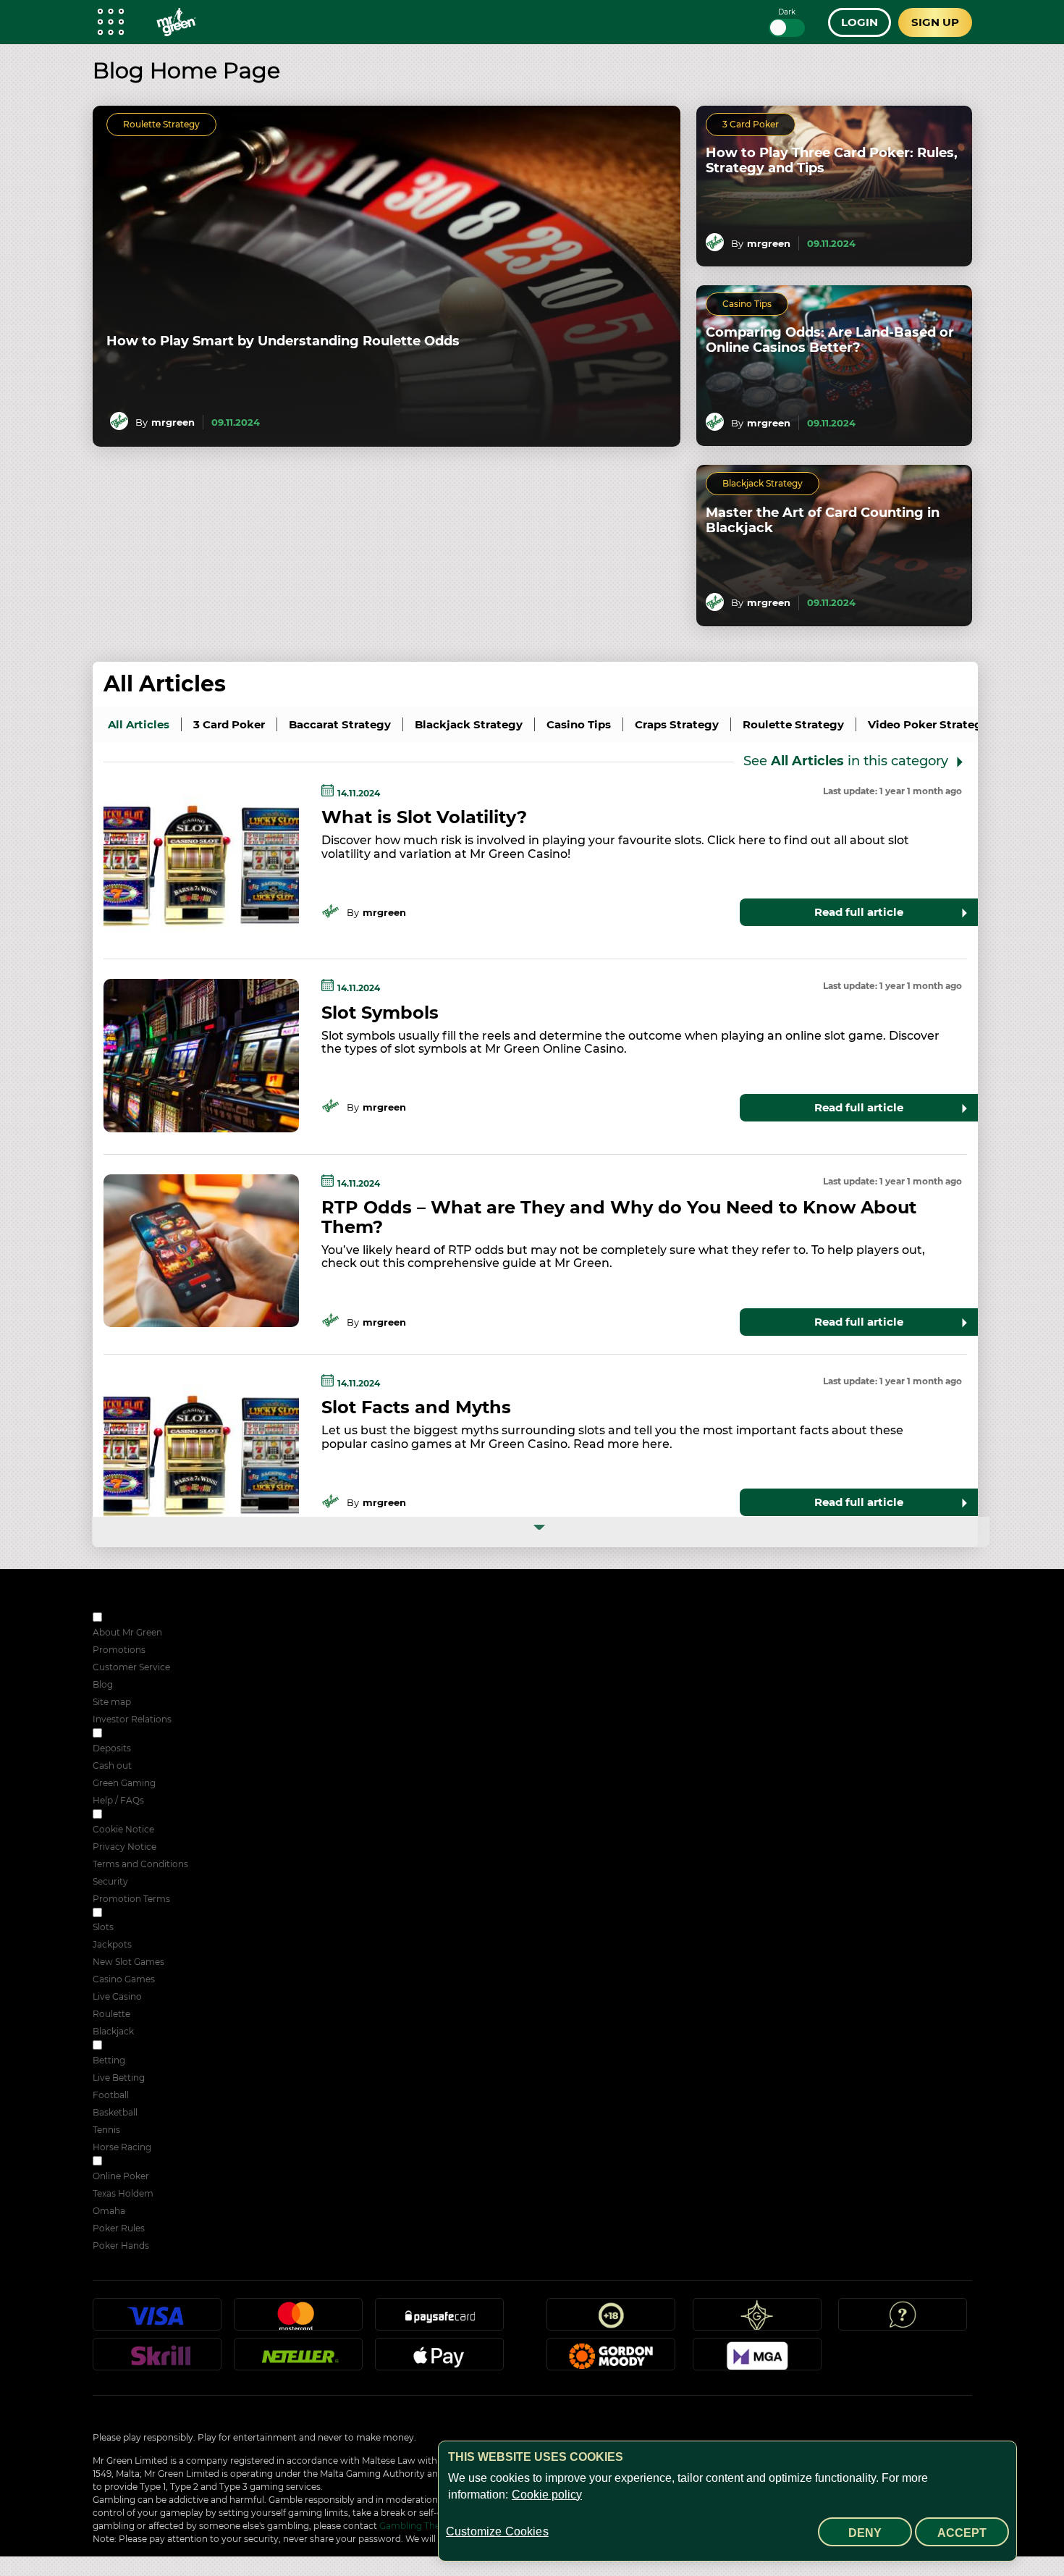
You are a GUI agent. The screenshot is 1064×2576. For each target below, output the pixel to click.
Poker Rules (119, 2228)
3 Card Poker (751, 124)
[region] (727, 2501)
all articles (139, 724)
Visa (157, 2320)
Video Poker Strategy (928, 724)
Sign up (935, 22)
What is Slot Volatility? (424, 817)
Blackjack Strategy (763, 483)
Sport (116, 2046)
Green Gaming (124, 1783)
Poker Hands (121, 2245)
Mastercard (298, 2320)
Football (111, 2095)
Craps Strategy (677, 724)
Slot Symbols (380, 1013)
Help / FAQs (118, 1800)
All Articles (165, 684)
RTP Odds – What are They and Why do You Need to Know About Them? (619, 1217)
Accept (962, 2533)
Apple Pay (439, 2360)
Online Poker (121, 2176)
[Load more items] (541, 1532)
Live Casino (117, 1996)
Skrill (157, 2360)
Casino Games (124, 1979)
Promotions (119, 1650)
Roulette (111, 2014)
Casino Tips (747, 304)
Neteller (298, 2360)
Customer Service (131, 1667)
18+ (611, 2320)
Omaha (109, 2211)
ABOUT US (128, 1619)
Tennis (106, 2130)
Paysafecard (439, 2320)
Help (903, 2320)
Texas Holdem (123, 2193)
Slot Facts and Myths (416, 1407)
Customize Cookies (497, 2531)
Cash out (112, 1765)
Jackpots (112, 1944)
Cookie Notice (123, 1829)
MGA (757, 2360)
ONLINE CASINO (141, 1914)
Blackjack (113, 2031)
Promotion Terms (131, 1899)
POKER (121, 2162)
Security (110, 1881)
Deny (865, 2533)
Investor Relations (132, 1719)
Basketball (115, 2112)
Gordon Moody (611, 2360)
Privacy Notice (124, 1847)
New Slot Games (128, 1962)
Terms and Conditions (140, 1864)
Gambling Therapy (419, 2526)
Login (860, 22)
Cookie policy (547, 2495)
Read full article (859, 912)
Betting (109, 2060)
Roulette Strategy (161, 124)
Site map (112, 1702)
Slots (103, 1927)
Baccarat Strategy (340, 724)
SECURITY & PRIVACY (152, 1815)
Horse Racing (122, 2147)
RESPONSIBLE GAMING (156, 1734)
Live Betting (119, 2078)
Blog (103, 1684)
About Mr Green (127, 1632)
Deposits (112, 1748)
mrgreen (173, 422)
